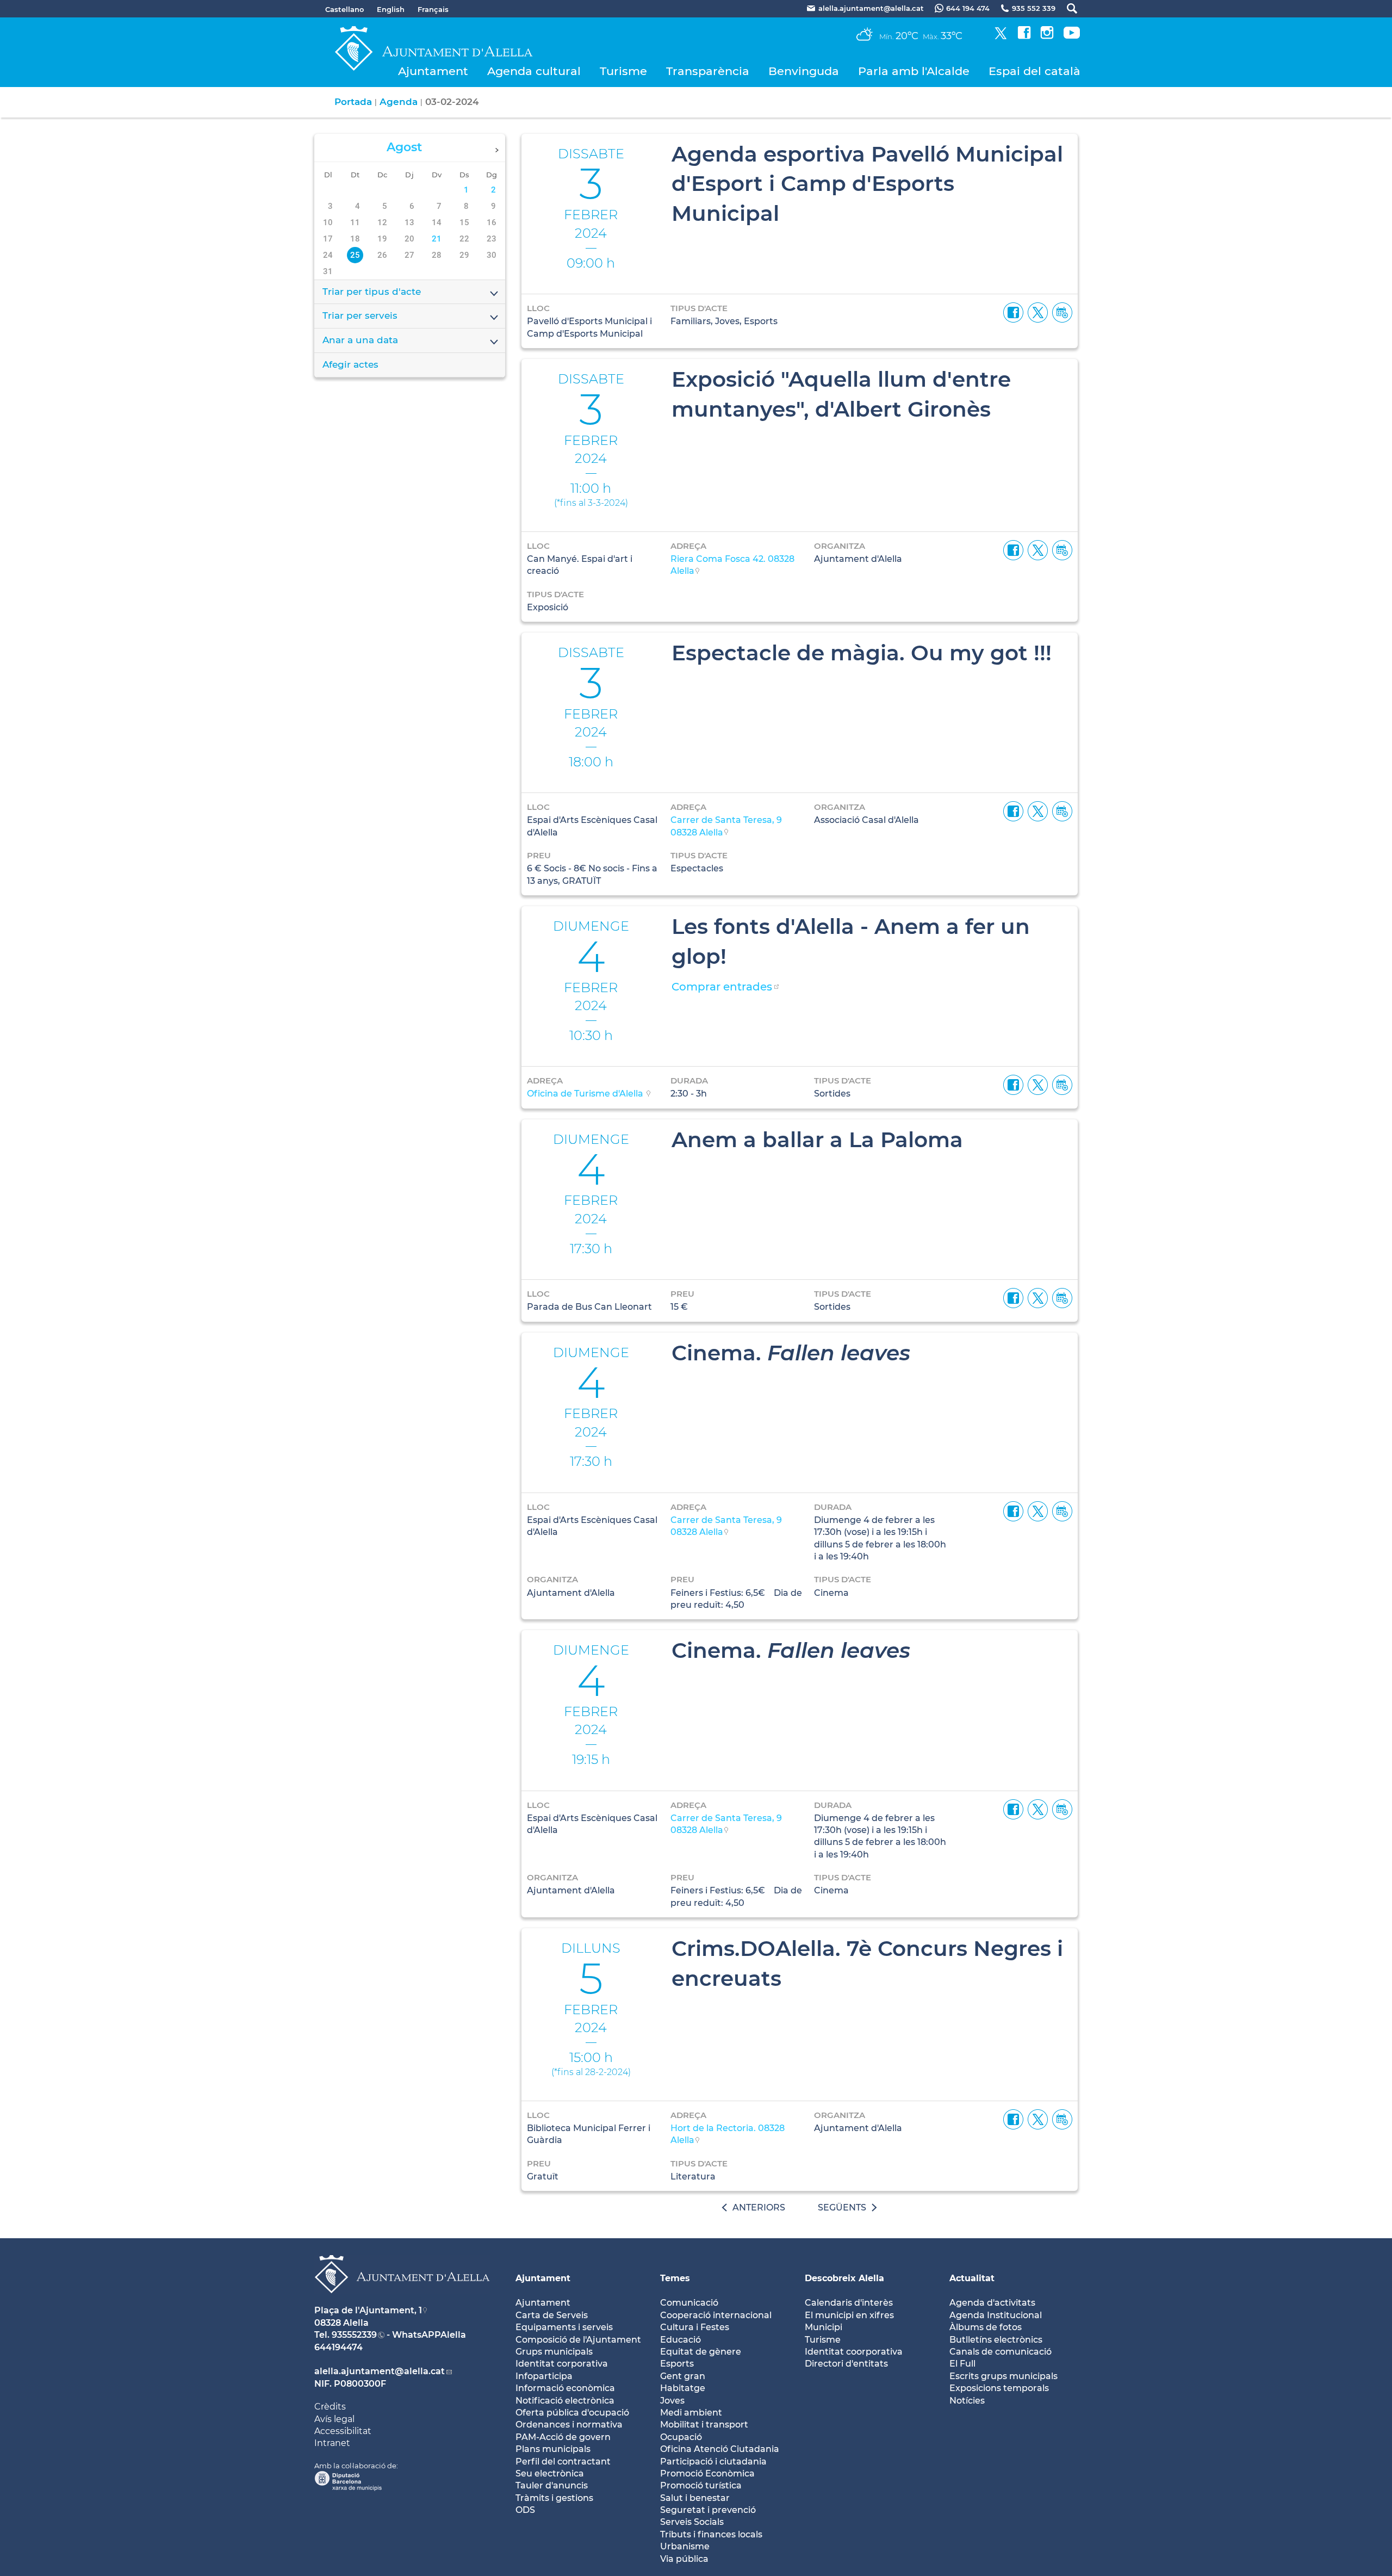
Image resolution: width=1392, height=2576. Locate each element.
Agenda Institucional (996, 2315)
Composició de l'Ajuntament (578, 2340)
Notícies (967, 2401)
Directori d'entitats (846, 2364)
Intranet (332, 2443)
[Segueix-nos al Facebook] (1024, 36)
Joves (672, 2401)
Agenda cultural (534, 71)
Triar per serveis (360, 315)
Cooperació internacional (716, 2315)
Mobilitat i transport (704, 2425)
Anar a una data (360, 340)
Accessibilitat (343, 2431)
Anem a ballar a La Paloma (817, 1140)
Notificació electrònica (565, 2401)
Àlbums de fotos (986, 2327)
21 (437, 239)
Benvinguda (804, 71)
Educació (681, 2340)
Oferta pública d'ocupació (572, 2413)
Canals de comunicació (1000, 2352)
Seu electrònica (550, 2473)
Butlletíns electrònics (996, 2340)
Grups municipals (554, 2352)
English (391, 9)
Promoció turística (701, 2485)
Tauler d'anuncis (552, 2485)
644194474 (338, 2347)
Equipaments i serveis (564, 2327)
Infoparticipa (544, 2376)
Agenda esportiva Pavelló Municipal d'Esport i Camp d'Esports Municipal (867, 184)
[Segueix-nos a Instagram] (1047, 36)
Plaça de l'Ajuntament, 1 (368, 2310)
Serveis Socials (692, 2522)
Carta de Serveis (552, 2315)
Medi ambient (691, 2413)
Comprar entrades (722, 987)
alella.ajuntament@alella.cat (380, 2371)
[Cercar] (1067, 8)
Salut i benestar (695, 2498)
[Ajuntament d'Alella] (402, 2302)
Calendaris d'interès (849, 2303)
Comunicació (689, 2303)
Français (433, 9)
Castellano (344, 9)
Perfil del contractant (563, 2462)
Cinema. (791, 1353)
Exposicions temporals (999, 2388)
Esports (677, 2364)
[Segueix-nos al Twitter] (1001, 36)
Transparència (708, 71)
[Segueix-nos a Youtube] (1072, 36)
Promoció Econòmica (707, 2473)
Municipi (824, 2327)
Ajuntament (433, 71)
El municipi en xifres (849, 2315)
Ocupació (681, 2437)
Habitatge (683, 2388)
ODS (525, 2510)
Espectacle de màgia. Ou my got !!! (862, 653)
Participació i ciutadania (713, 2462)
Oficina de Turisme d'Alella (586, 1094)
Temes (675, 2278)
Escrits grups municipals (1003, 2376)
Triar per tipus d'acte (372, 292)
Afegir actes (350, 364)
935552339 (354, 2335)
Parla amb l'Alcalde (914, 71)
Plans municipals (553, 2449)
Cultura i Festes (695, 2327)
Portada (353, 102)
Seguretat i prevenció (708, 2510)
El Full (962, 2364)
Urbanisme (685, 2546)
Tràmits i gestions (554, 2498)
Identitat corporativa (562, 2364)
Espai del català (1034, 71)
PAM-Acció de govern (563, 2437)
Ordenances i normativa (569, 2425)
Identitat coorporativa (854, 2352)
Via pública (684, 2559)
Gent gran (683, 2376)
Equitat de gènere (701, 2352)
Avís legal (334, 2419)
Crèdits (330, 2407)
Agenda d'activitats (992, 2303)
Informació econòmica (565, 2388)
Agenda (399, 102)
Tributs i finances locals (711, 2534)
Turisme (623, 71)
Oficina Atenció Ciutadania (720, 2449)
